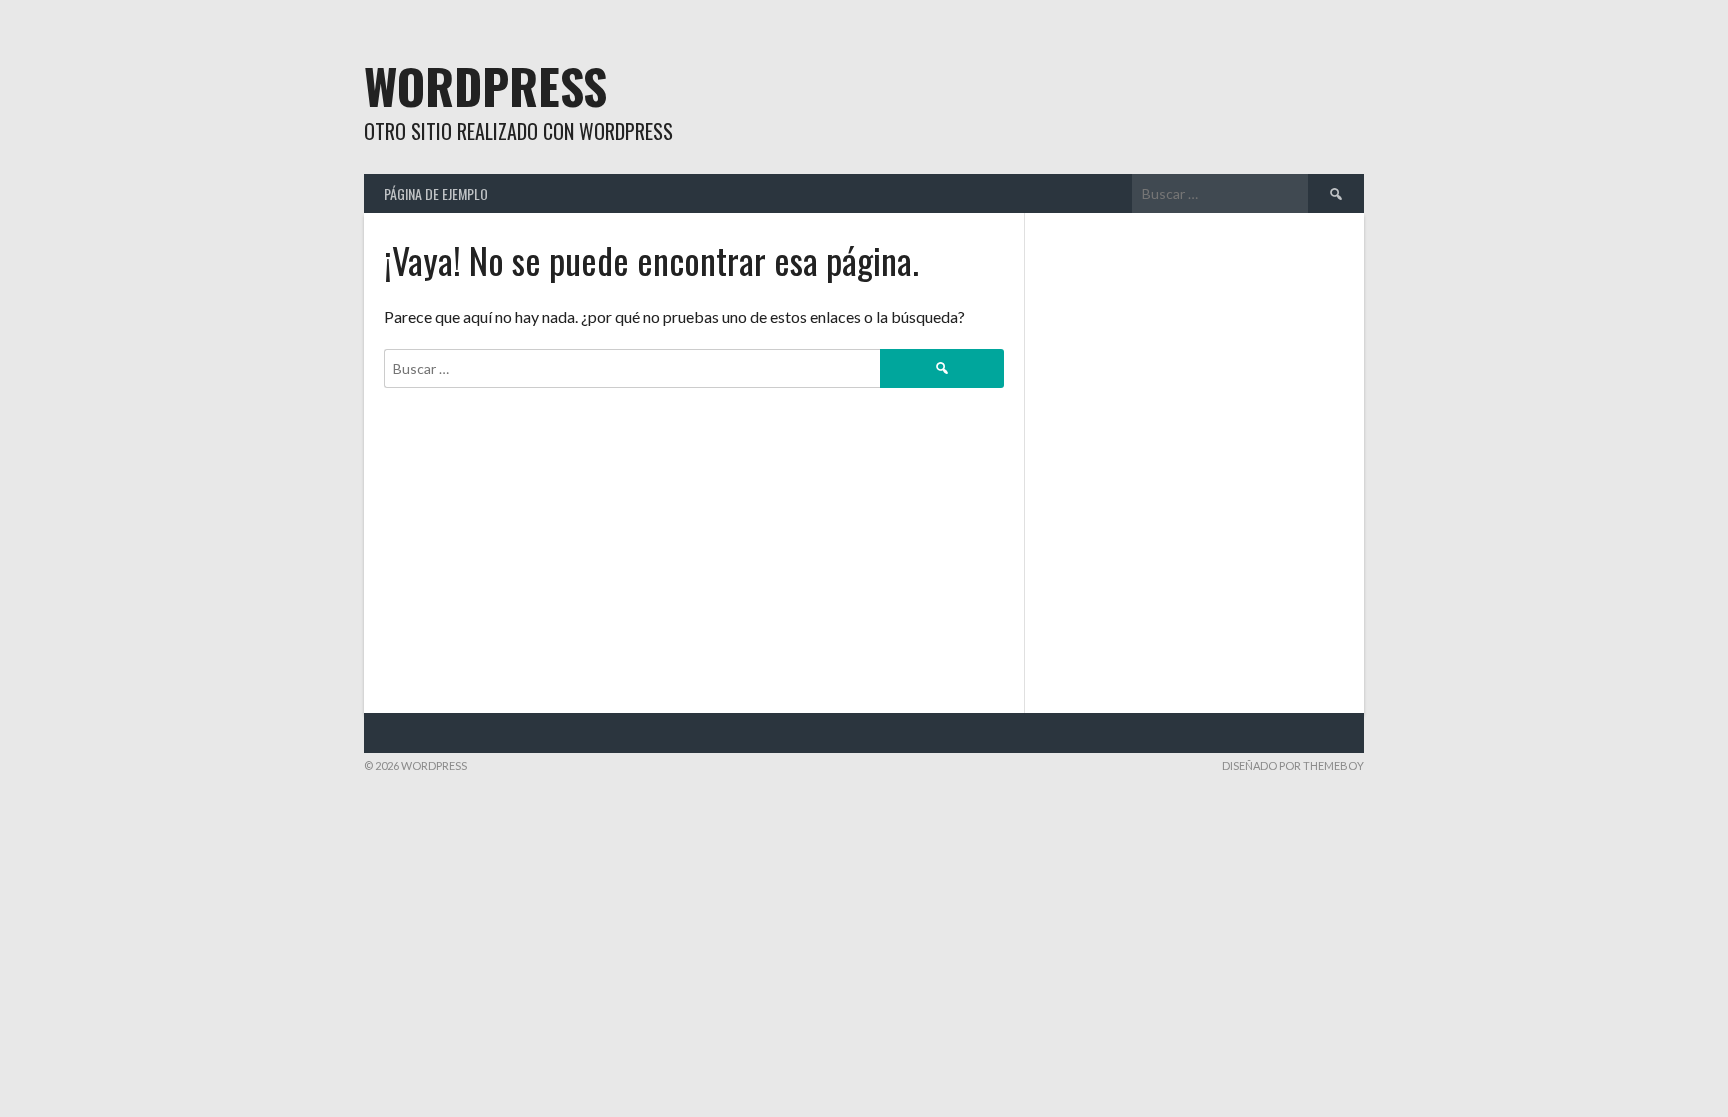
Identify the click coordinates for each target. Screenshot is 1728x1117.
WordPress (485, 85)
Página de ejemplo (436, 193)
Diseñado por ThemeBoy (1293, 765)
